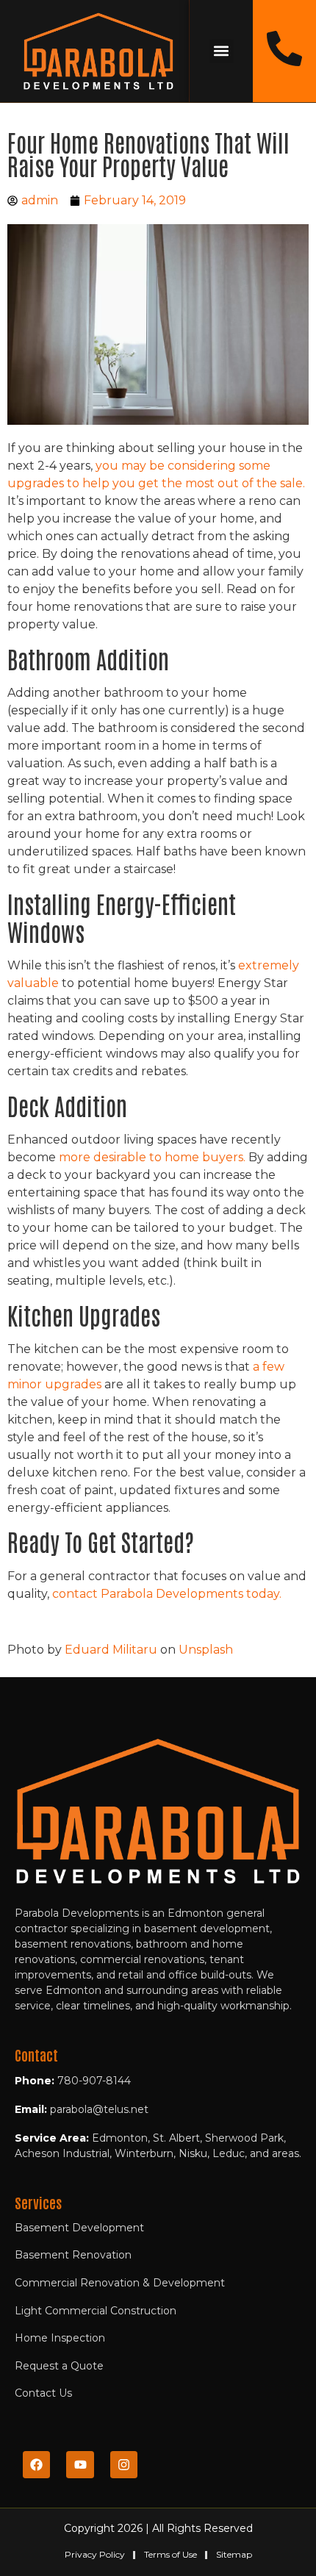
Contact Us (43, 2393)
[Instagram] (124, 2465)
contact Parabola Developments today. (167, 1594)
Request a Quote (59, 2366)
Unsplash (206, 1650)
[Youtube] (80, 2465)
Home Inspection (60, 2338)
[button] (222, 51)
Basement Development (79, 2228)
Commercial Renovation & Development (120, 2283)
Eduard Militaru (111, 1650)
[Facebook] (36, 2465)
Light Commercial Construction (96, 2311)
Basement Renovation (73, 2255)
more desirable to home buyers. (152, 1157)
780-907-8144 (94, 2081)
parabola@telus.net (99, 2109)
